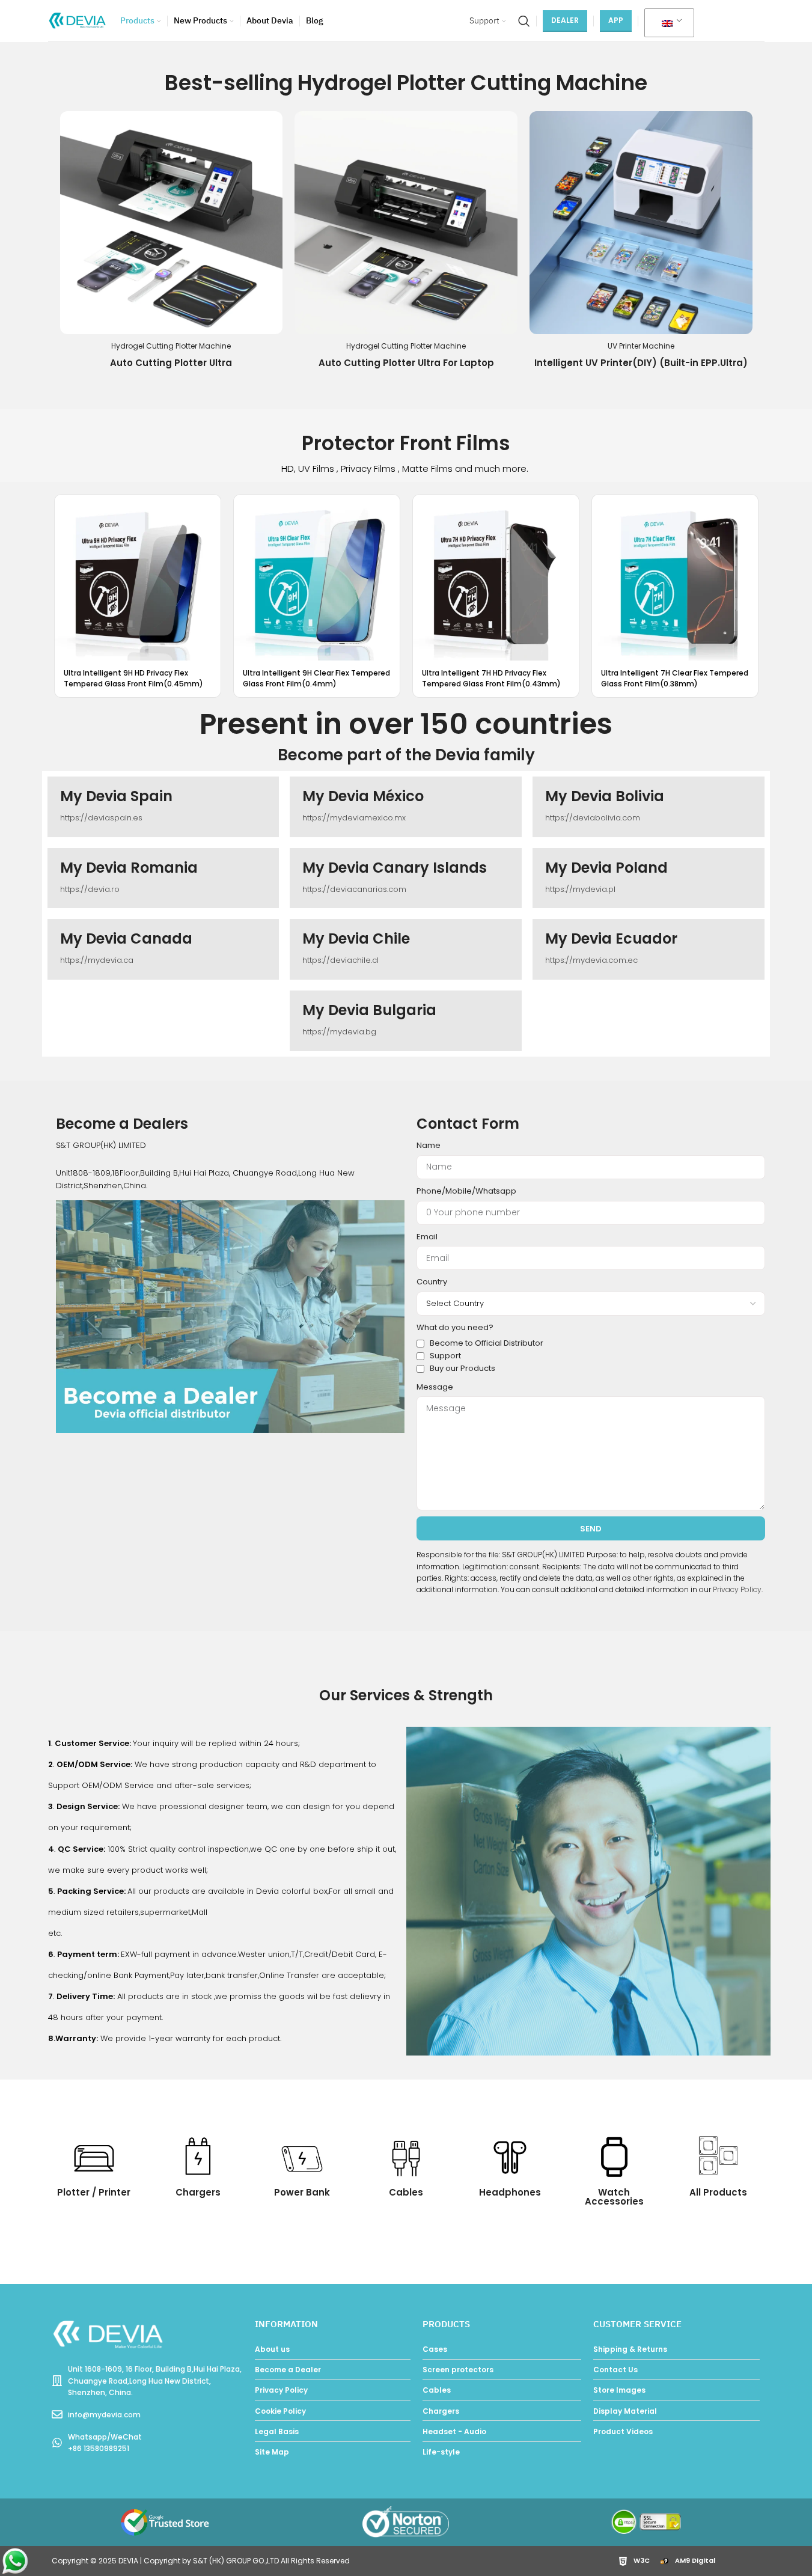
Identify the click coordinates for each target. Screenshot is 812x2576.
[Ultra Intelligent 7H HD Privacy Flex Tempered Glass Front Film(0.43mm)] (496, 578)
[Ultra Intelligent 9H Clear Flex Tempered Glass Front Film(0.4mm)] (317, 578)
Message (435, 1387)
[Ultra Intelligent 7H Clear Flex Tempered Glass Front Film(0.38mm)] (675, 578)
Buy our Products (462, 1368)
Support (445, 1356)
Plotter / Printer (94, 2192)
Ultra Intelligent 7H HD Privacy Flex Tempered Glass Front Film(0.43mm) (491, 678)
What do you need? (455, 1327)
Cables (406, 2192)
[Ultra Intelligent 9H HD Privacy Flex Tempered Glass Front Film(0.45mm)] (138, 578)
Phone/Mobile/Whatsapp (466, 1191)
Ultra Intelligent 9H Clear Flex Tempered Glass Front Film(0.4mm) (316, 678)
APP (616, 20)
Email (427, 1237)
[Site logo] (78, 20)
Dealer (565, 20)
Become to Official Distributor (487, 1343)
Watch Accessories (614, 2197)
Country (432, 1282)
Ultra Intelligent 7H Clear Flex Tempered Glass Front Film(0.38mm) (675, 678)
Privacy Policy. (738, 1589)
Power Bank (302, 2192)
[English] (667, 23)
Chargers (198, 2192)
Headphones (510, 2192)
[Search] (524, 21)
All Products (718, 2192)
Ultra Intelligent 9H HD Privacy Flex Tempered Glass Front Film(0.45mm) (133, 678)
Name (429, 1145)
